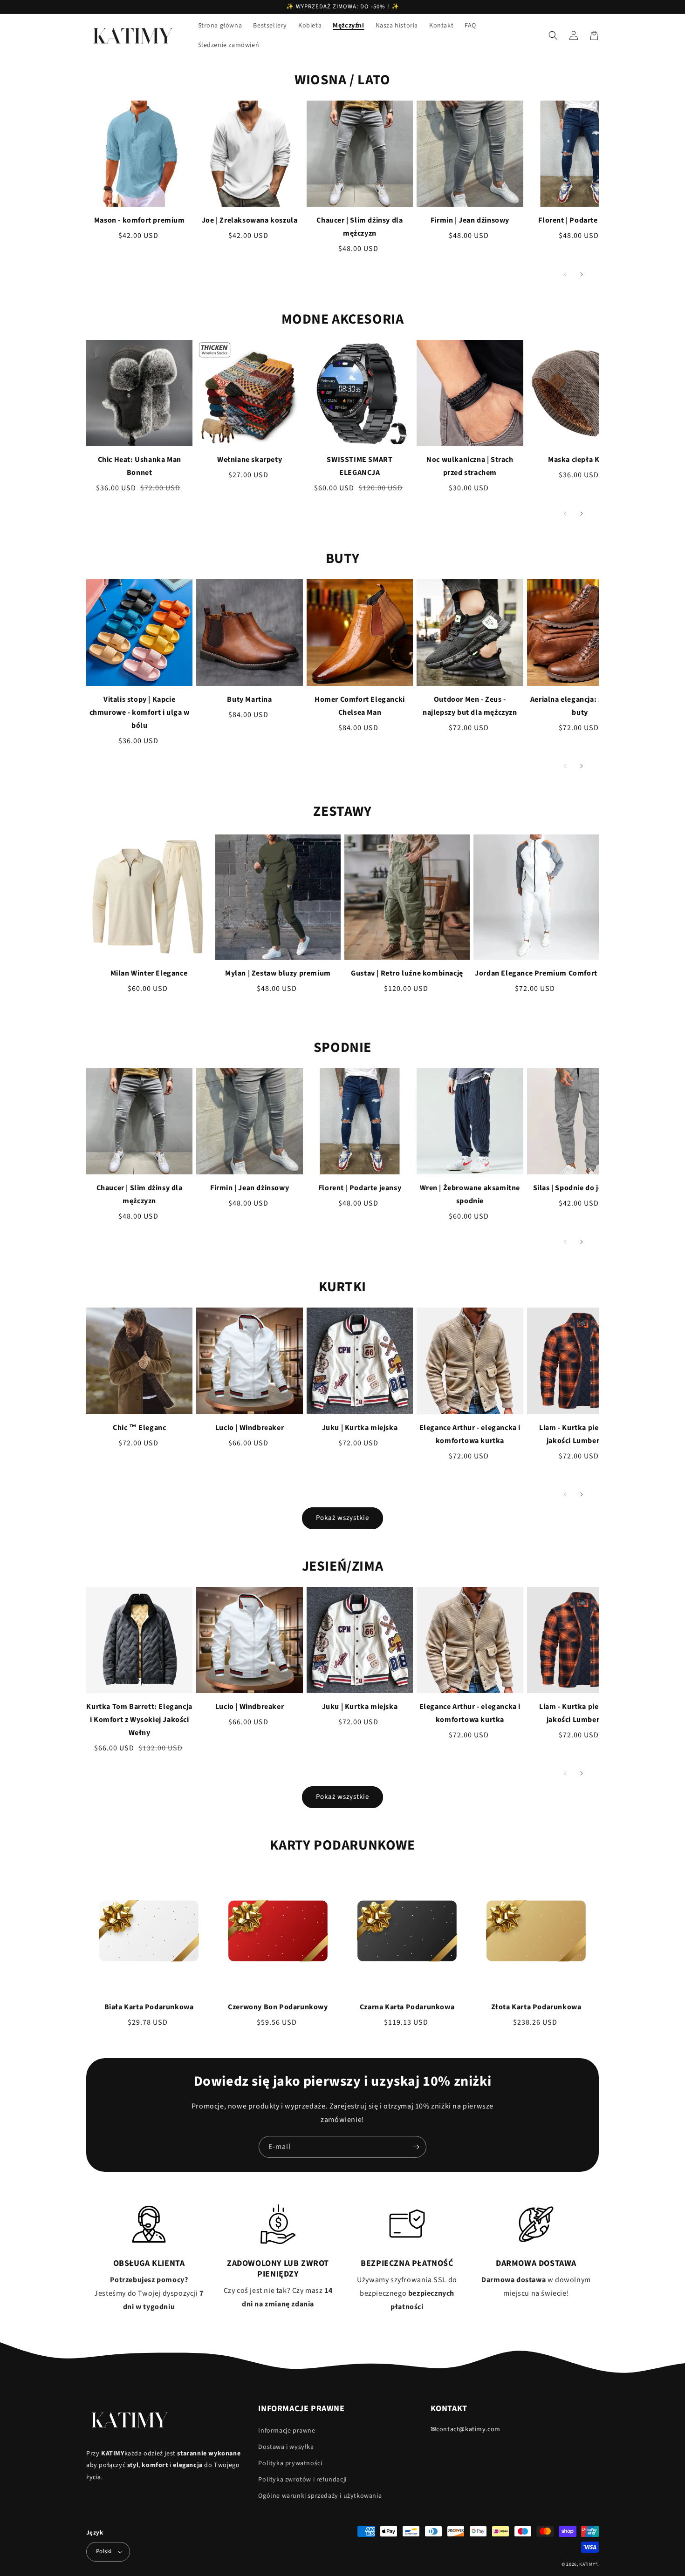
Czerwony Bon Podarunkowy (278, 2007)
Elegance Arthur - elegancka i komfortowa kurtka (470, 1434)
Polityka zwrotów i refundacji (302, 2480)
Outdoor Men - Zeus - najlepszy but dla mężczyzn (470, 706)
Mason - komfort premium (140, 220)
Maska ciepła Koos (580, 460)
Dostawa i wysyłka (286, 2447)
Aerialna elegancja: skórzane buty (580, 706)
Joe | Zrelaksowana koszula (250, 220)
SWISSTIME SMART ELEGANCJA (360, 466)
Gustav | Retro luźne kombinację (407, 973)
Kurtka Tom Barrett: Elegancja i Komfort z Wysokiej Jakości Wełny (139, 1720)
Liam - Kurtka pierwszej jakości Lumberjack (580, 1434)
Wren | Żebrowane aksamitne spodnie (470, 1194)
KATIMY (587, 2564)
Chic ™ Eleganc (139, 1428)
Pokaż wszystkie (342, 1518)
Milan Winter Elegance (149, 973)
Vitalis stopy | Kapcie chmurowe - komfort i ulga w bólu (140, 712)
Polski (104, 2551)
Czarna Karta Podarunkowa (407, 2007)
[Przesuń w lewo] (565, 274)
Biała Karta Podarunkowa (149, 2007)
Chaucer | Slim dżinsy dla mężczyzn (360, 227)
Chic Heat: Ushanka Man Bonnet (140, 466)
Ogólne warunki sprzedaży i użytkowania (320, 2496)
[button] (553, 35)
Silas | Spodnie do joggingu (580, 1188)
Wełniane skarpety (250, 460)
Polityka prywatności (290, 2463)
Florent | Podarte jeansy (580, 220)
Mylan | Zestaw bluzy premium (278, 973)
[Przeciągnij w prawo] (581, 274)
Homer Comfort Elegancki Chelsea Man (360, 706)
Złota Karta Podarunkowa (536, 2007)
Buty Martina (249, 699)
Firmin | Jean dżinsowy (470, 220)
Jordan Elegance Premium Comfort (536, 973)
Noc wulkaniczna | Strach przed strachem (470, 466)
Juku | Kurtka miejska (360, 1428)
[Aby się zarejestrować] (416, 2147)
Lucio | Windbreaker (250, 1428)
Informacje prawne (287, 2431)
